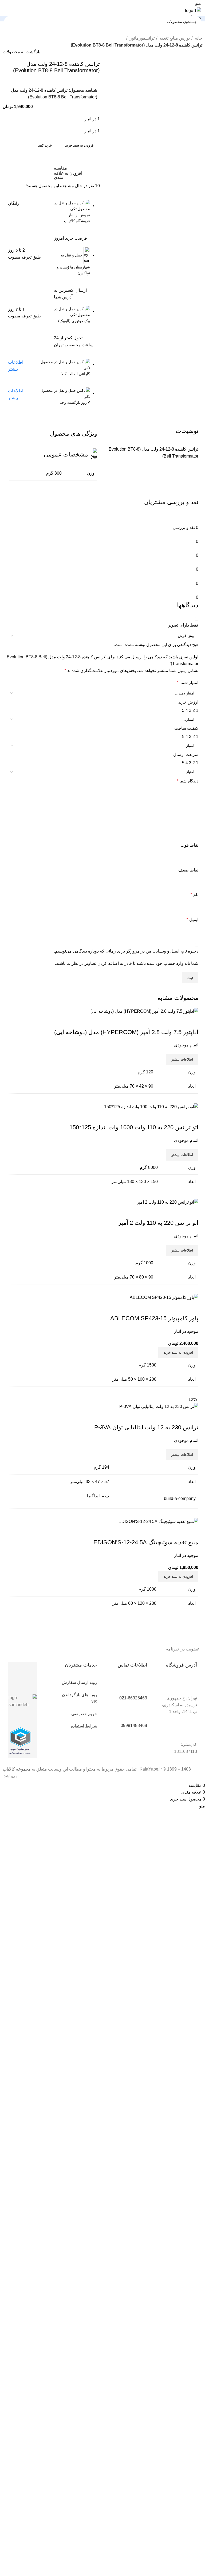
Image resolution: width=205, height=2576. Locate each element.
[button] (178, 1577)
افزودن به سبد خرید (80, 145)
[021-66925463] (140, 1686)
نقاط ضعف (188, 870)
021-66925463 (133, 1698)
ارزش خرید (188, 702)
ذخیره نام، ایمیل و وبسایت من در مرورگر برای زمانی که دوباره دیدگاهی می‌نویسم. (126, 951)
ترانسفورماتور (142, 38)
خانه (198, 38)
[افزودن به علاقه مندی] (163, 1532)
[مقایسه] (192, 1532)
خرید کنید (45, 145)
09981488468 (134, 1725)
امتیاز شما (188, 683)
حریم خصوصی (84, 1714)
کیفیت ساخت (186, 728)
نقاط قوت (189, 845)
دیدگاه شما (188, 781)
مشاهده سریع (177, 1532)
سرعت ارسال (186, 755)
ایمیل (192, 920)
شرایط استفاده (84, 1726)
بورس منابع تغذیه (174, 38)
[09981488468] (140, 1714)
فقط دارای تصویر (183, 625)
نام (194, 895)
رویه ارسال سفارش (79, 1682)
